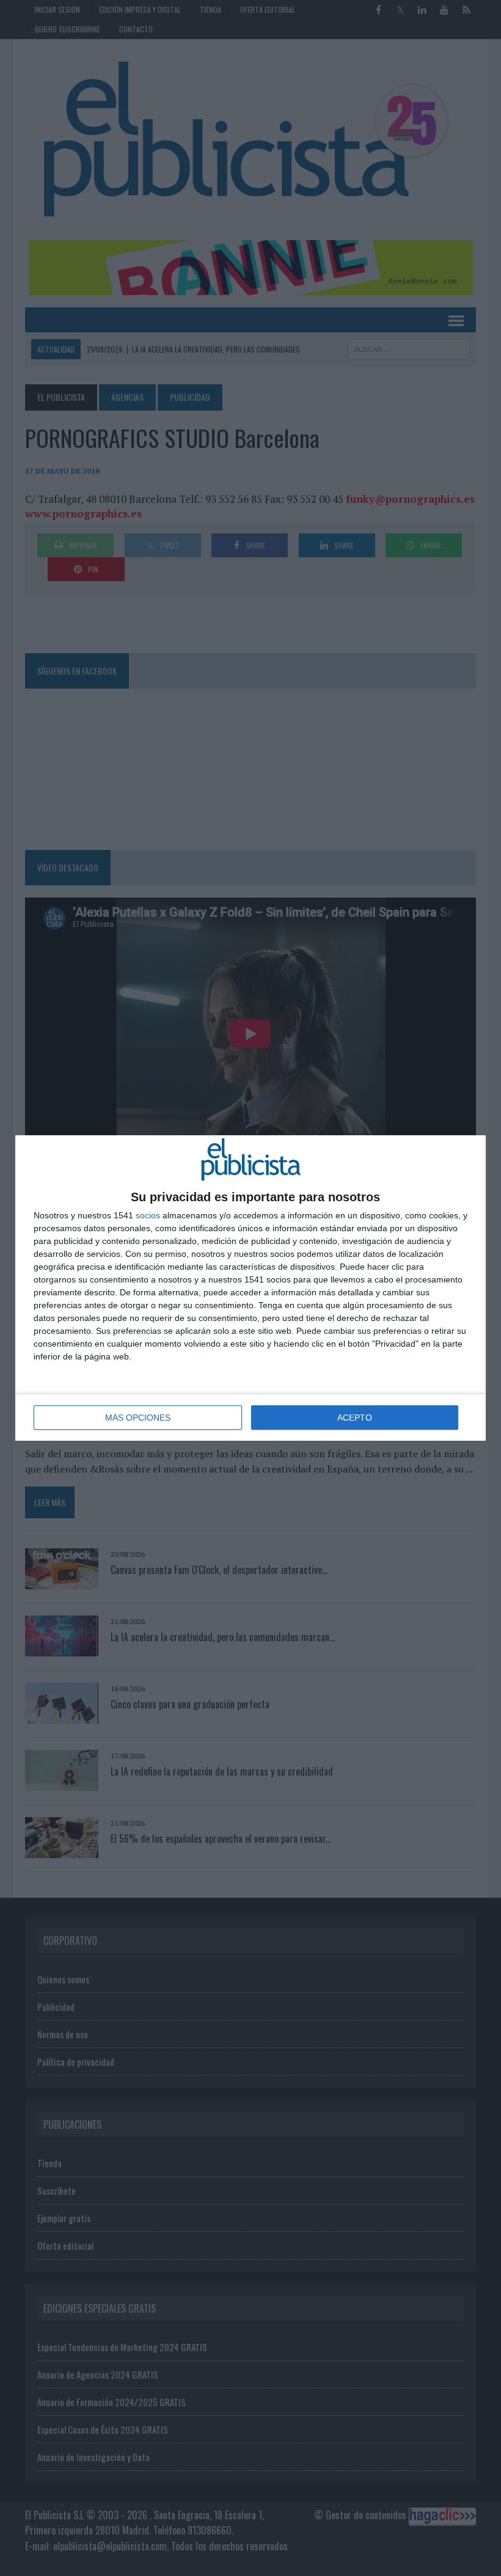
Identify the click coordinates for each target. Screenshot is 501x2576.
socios (148, 1215)
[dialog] (250, 1288)
